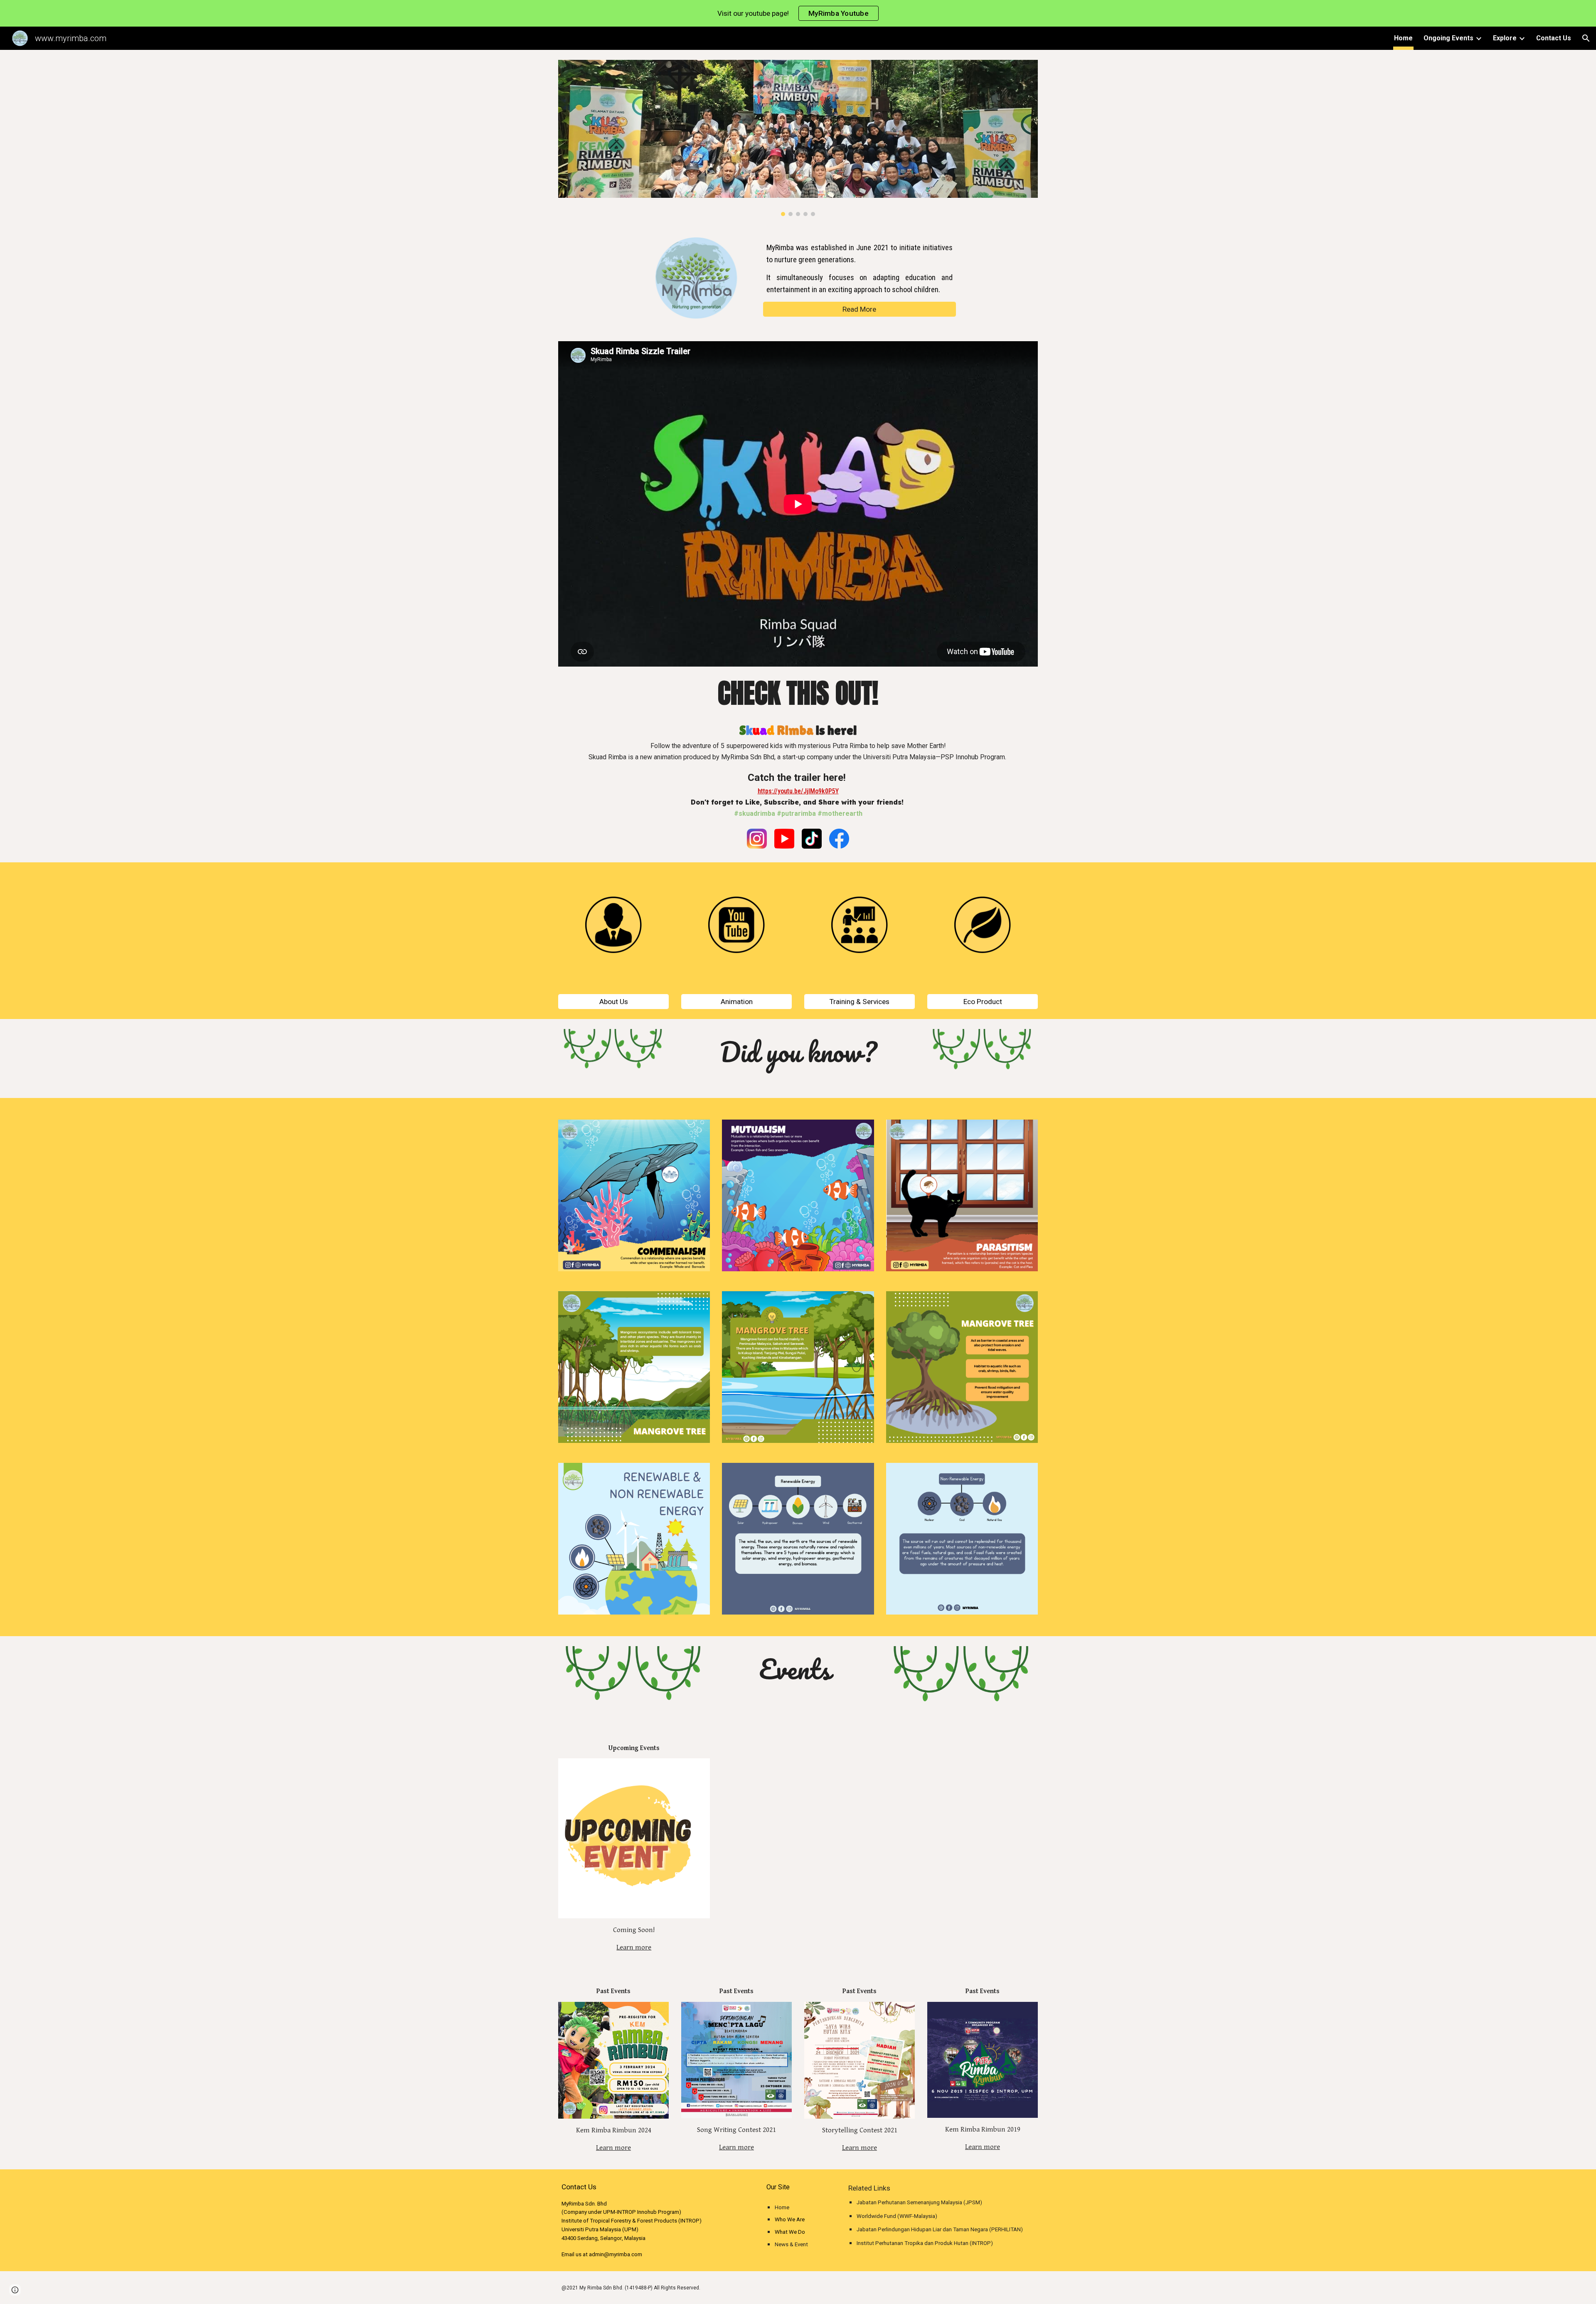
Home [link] (1403, 38)
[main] (860, 269)
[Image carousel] (798, 138)
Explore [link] (1505, 38)
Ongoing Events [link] (1448, 38)
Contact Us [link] (1554, 38)
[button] (1586, 38)
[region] (798, 13)
